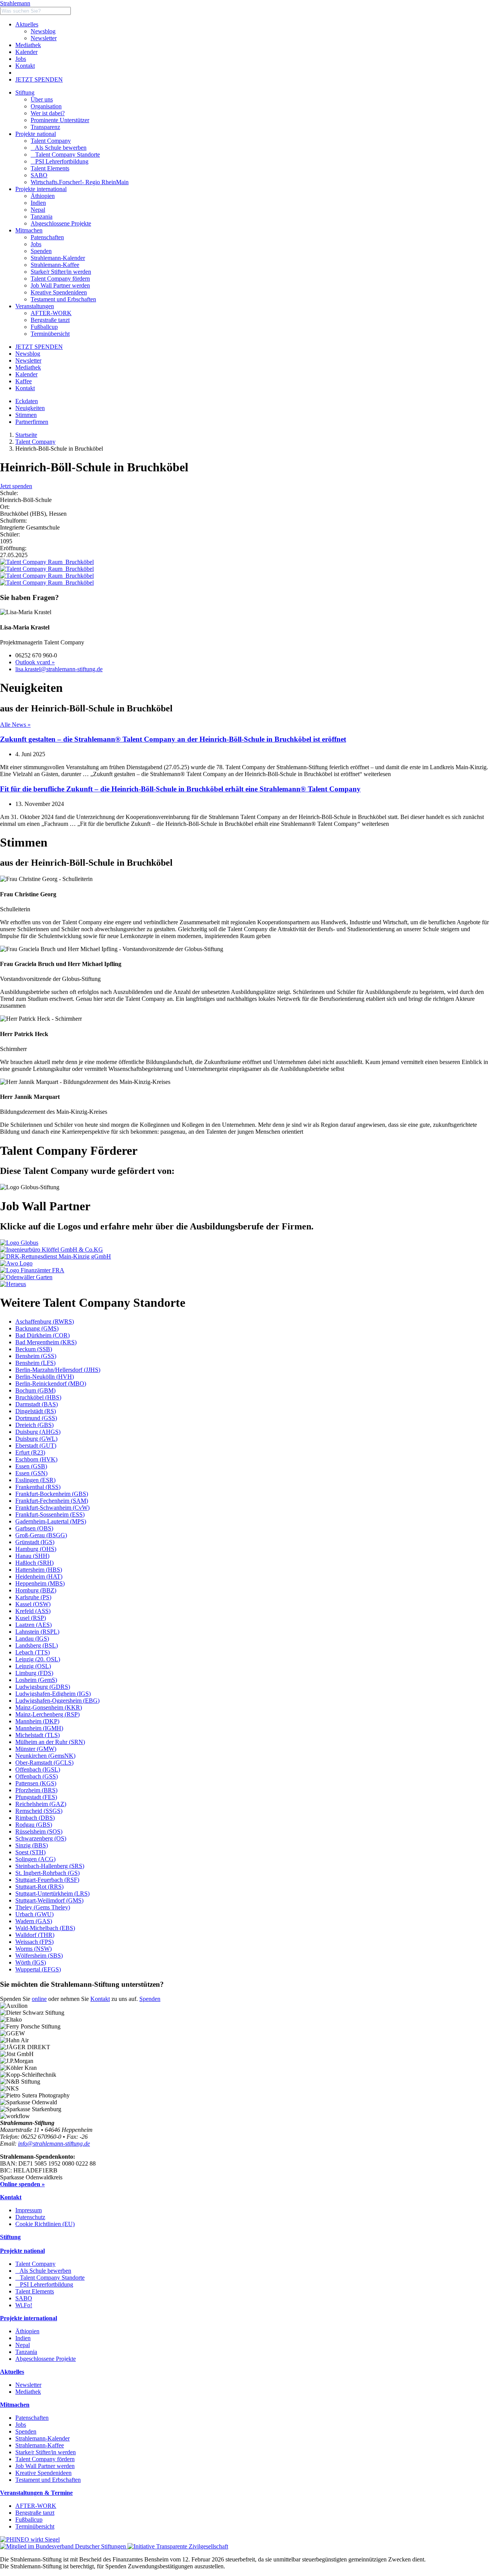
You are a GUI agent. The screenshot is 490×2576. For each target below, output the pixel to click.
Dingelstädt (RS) (36, 1411)
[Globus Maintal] (19, 1243)
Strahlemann (15, 3)
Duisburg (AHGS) (38, 1432)
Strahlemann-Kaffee (40, 2445)
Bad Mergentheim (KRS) (46, 1342)
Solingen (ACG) (35, 1859)
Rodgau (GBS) (34, 1825)
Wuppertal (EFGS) (38, 1969)
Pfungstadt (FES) (36, 1797)
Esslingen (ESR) (35, 1480)
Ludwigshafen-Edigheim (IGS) (53, 1694)
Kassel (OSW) (33, 1604)
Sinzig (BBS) (32, 1845)
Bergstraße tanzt (35, 2513)
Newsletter (44, 38)
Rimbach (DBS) (35, 1818)
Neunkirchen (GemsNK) (45, 1756)
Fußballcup (29, 2520)
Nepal (23, 2345)
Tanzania (26, 2352)
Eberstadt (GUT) (36, 1446)
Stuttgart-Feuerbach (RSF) (47, 1880)
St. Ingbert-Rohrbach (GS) (47, 1873)
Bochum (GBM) (35, 1390)
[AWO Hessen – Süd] (16, 1263)
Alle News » (15, 725)
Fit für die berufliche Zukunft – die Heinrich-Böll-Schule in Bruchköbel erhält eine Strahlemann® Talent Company (180, 789)
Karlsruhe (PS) (33, 1597)
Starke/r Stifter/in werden (46, 2452)
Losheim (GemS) (36, 1680)
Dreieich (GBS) (34, 1425)
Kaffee (24, 381)
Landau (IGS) (32, 1639)
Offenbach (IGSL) (38, 1769)
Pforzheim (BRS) (36, 1790)
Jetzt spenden (16, 486)
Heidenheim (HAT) (39, 1576)
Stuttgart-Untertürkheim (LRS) (52, 1894)
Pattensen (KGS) (36, 1783)
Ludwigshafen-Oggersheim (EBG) (57, 1701)
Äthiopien (27, 2331)
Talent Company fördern (45, 2459)
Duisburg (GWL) (36, 1439)
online (39, 1999)
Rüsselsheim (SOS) (39, 1831)
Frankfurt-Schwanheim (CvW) (52, 1508)
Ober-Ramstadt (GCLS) (44, 1763)
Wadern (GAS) (34, 1921)
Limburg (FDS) (34, 1673)
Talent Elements (50, 168)
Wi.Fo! (24, 2305)
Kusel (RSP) (31, 1618)
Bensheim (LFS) (35, 1363)
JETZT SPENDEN (39, 79)
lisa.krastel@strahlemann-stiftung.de (59, 669)
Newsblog (43, 31)
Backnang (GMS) (37, 1328)
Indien (23, 2338)
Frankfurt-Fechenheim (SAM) (52, 1501)
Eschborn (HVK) (36, 1459)
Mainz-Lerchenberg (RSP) (47, 1714)
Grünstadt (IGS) (35, 1542)
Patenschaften (32, 2418)
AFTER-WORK (36, 2506)
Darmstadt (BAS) (37, 1404)
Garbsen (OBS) (34, 1528)
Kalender (26, 52)
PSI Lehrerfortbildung (60, 161)
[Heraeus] (13, 1284)
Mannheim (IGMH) (39, 1728)
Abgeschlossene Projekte (46, 2359)
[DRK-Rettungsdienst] (56, 1256)
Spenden (150, 1999)
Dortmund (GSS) (36, 1418)
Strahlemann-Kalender (42, 2438)
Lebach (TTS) (33, 1652)
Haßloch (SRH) (34, 1563)
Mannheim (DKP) (37, 1721)
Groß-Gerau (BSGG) (41, 1535)
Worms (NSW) (33, 1949)
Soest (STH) (30, 1852)
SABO (39, 175)
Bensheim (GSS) (36, 1356)
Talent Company (51, 141)
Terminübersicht (35, 2526)
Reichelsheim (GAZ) (41, 1804)
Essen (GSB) (31, 1466)
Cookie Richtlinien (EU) (45, 2224)
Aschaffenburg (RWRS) (45, 1322)
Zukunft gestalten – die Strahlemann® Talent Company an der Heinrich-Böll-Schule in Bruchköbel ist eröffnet (173, 739)
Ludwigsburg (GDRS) (43, 1687)
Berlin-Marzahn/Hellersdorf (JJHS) (58, 1370)
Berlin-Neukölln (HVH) (45, 1377)
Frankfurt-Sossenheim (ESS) (50, 1514)
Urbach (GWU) (34, 1914)
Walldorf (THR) (35, 1935)
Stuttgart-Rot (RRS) (39, 1887)
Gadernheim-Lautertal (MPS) (51, 1521)
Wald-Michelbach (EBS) (45, 1928)
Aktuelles (27, 24)
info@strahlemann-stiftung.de (54, 2144)
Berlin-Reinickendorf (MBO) (51, 1384)
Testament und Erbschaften (48, 2480)
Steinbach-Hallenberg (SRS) (50, 1866)
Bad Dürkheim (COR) (42, 1335)
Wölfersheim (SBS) (39, 1956)
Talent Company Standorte (65, 154)
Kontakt (25, 66)
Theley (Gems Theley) (43, 1907)
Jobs (21, 59)
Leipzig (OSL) (33, 1666)
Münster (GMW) (36, 1749)
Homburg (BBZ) (36, 1590)
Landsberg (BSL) (37, 1645)
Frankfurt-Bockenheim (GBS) (52, 1494)
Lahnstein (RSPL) (37, 1632)
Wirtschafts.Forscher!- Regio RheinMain (80, 182)
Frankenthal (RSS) (38, 1487)
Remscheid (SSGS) (39, 1811)
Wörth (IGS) (31, 1962)
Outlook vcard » (35, 662)
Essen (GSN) (31, 1473)
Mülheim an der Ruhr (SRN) (50, 1742)
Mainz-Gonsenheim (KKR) (49, 1707)
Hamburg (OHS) (36, 1549)
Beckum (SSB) (34, 1349)
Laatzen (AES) (33, 1625)
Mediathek (28, 45)
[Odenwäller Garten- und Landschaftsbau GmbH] (26, 1277)
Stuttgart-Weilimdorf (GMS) (49, 1900)
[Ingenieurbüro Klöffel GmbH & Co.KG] (51, 1250)
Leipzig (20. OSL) (38, 1659)
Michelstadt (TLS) (38, 1735)
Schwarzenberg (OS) (41, 1838)
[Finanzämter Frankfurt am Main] (32, 1270)
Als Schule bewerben (59, 148)
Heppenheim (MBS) (40, 1583)
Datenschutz (30, 2217)
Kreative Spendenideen (43, 2473)
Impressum (29, 2210)
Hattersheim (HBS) (39, 1570)
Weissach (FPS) (34, 1942)
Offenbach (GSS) (37, 1776)
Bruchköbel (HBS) (38, 1397)
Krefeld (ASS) (33, 1611)
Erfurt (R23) (30, 1452)
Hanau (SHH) (32, 1556)
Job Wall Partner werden (45, 2466)
